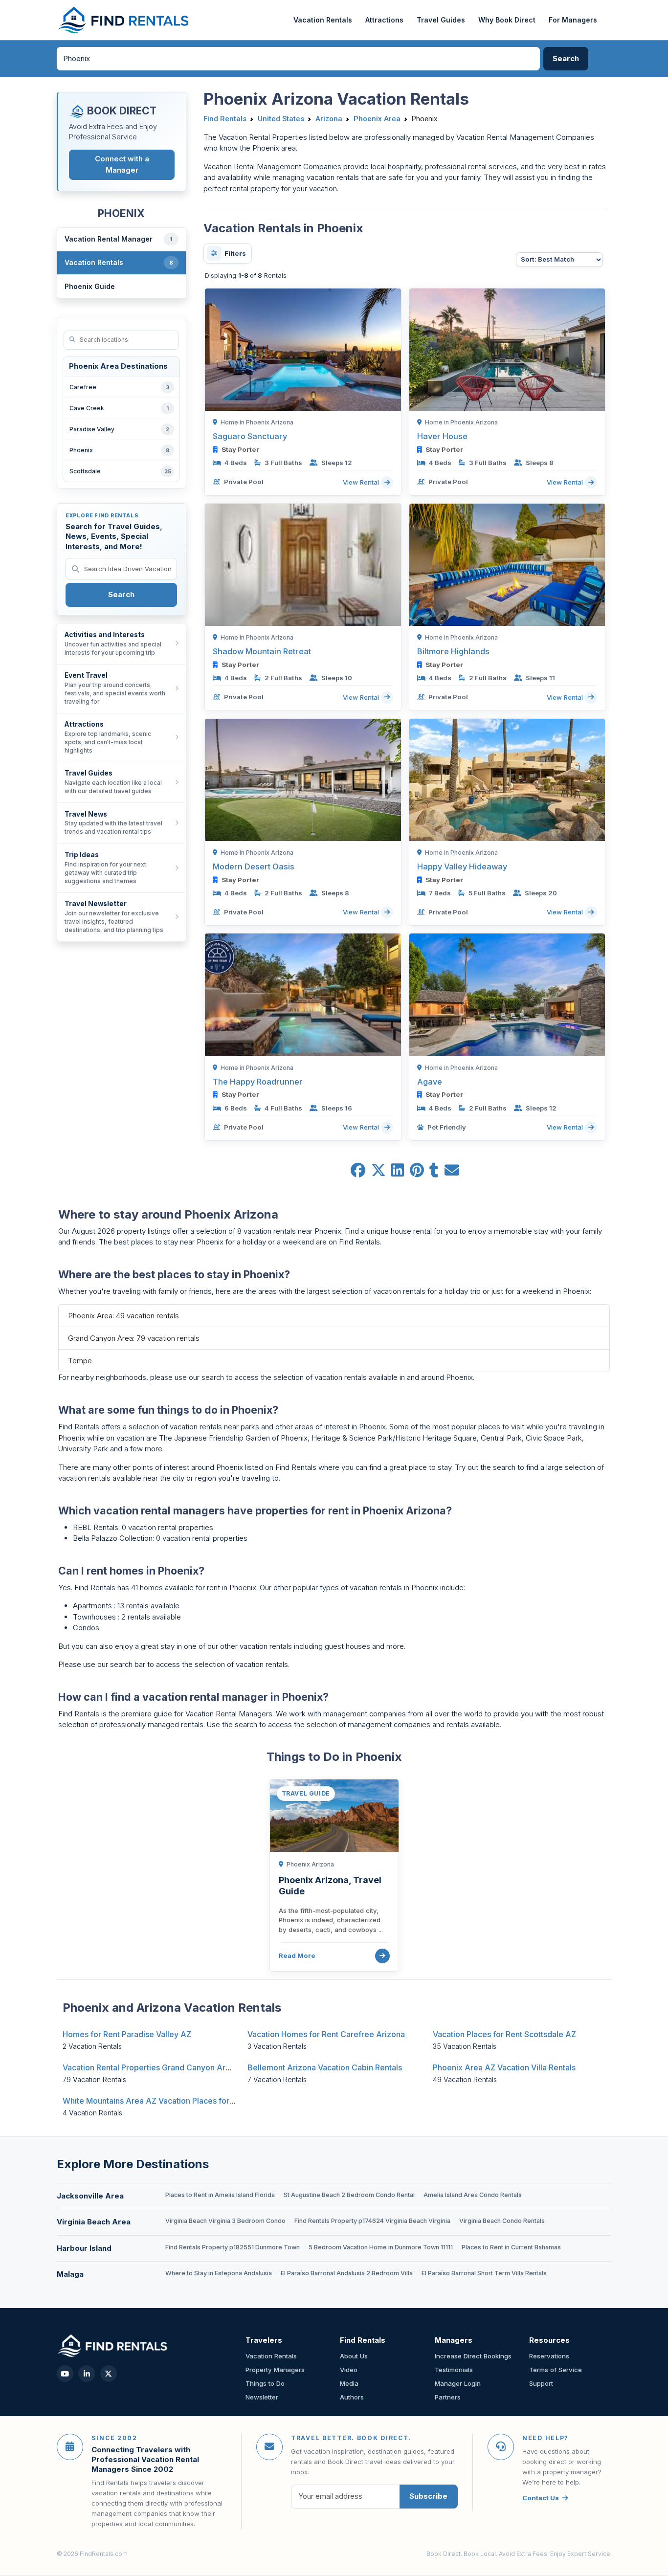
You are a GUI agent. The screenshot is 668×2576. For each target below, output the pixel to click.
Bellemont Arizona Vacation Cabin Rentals (325, 2067)
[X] (109, 2374)
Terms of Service (556, 2370)
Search (121, 594)
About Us (354, 2356)
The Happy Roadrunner (258, 1082)
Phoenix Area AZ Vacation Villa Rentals (504, 2067)
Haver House (442, 436)
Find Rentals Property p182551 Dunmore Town (233, 2247)
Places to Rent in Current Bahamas (511, 2247)
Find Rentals (225, 119)
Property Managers (275, 2370)
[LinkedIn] (87, 2374)
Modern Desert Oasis (254, 866)
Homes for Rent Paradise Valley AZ (127, 2034)
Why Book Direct (507, 20)
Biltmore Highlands (453, 651)
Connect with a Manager (122, 164)
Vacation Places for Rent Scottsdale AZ (504, 2034)
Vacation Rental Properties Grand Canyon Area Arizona (164, 2067)
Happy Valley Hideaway (462, 866)
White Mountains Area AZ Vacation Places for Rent (155, 2101)
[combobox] (298, 59)
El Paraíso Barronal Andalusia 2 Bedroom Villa (347, 2273)
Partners (448, 2397)
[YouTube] (65, 2374)
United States (281, 119)
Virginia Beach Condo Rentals (502, 2221)
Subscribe (428, 2496)
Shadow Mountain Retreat (262, 651)
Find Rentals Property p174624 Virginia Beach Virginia (372, 2221)
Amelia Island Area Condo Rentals (473, 2195)
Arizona (329, 119)
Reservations (549, 2356)
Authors (352, 2397)
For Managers (573, 20)
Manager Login (458, 2383)
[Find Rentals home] (124, 20)
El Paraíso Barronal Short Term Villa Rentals (484, 2273)
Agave (430, 1082)
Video (349, 2370)
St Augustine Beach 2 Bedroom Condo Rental (349, 2195)
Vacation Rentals (323, 20)
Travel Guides (441, 20)
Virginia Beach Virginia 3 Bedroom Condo (225, 2221)
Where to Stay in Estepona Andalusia (219, 2273)
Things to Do (265, 2383)
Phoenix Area (377, 119)
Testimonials (454, 2370)
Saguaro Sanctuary (250, 436)
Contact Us (541, 2498)
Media (349, 2383)
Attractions (384, 20)
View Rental (362, 482)
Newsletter (262, 2397)
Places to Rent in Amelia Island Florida (220, 2195)
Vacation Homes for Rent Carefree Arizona (326, 2034)
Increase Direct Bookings (473, 2356)
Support (541, 2383)
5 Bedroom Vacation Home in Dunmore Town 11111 (381, 2247)
